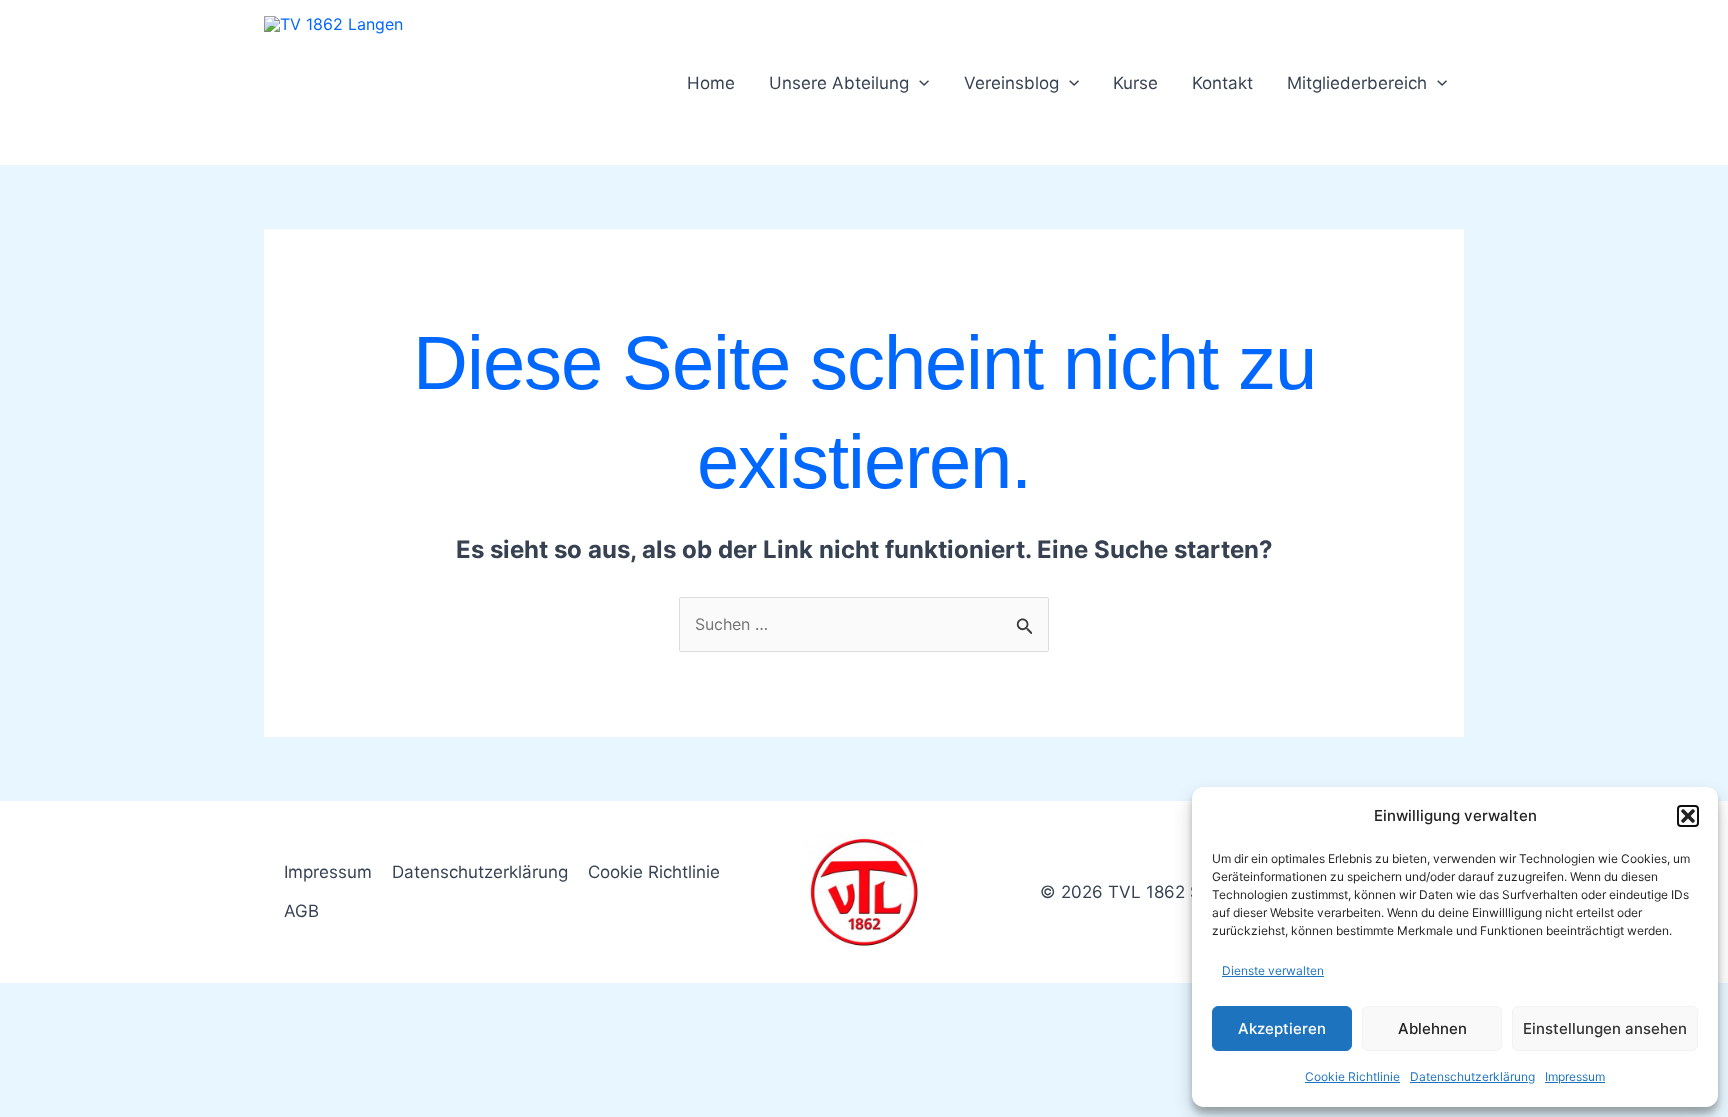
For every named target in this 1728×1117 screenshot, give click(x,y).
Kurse (1135, 83)
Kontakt (1222, 83)
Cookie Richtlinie (1352, 1076)
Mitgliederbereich (1357, 83)
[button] (1688, 816)
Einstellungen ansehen (1605, 1028)
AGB (301, 911)
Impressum (1575, 1076)
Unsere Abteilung (839, 83)
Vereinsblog (1011, 83)
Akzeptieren (1282, 1028)
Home (711, 83)
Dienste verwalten (1273, 970)
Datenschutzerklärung (1472, 1076)
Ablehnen (1432, 1028)
